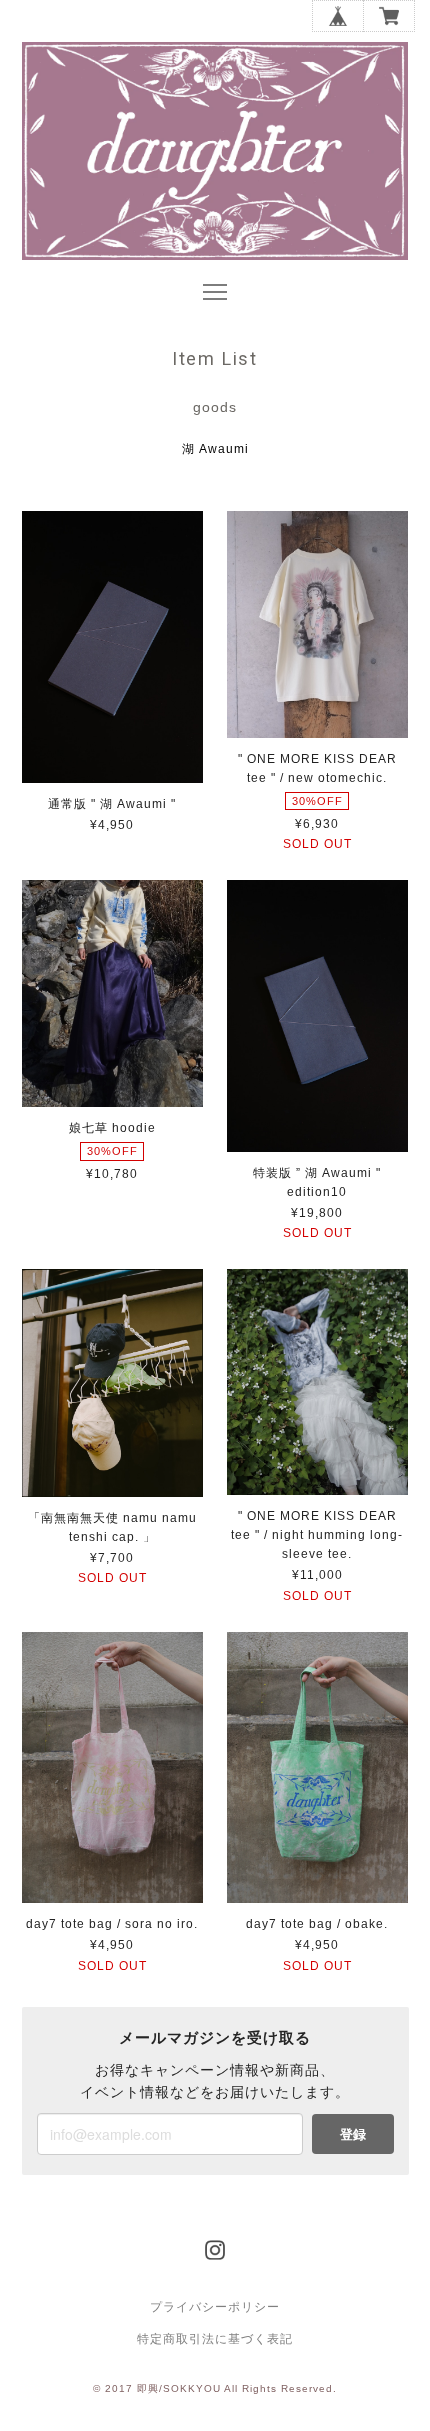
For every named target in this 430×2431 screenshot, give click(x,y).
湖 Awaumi (215, 449)
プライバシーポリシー (215, 2307)
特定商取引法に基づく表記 (215, 2339)
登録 (353, 2133)
